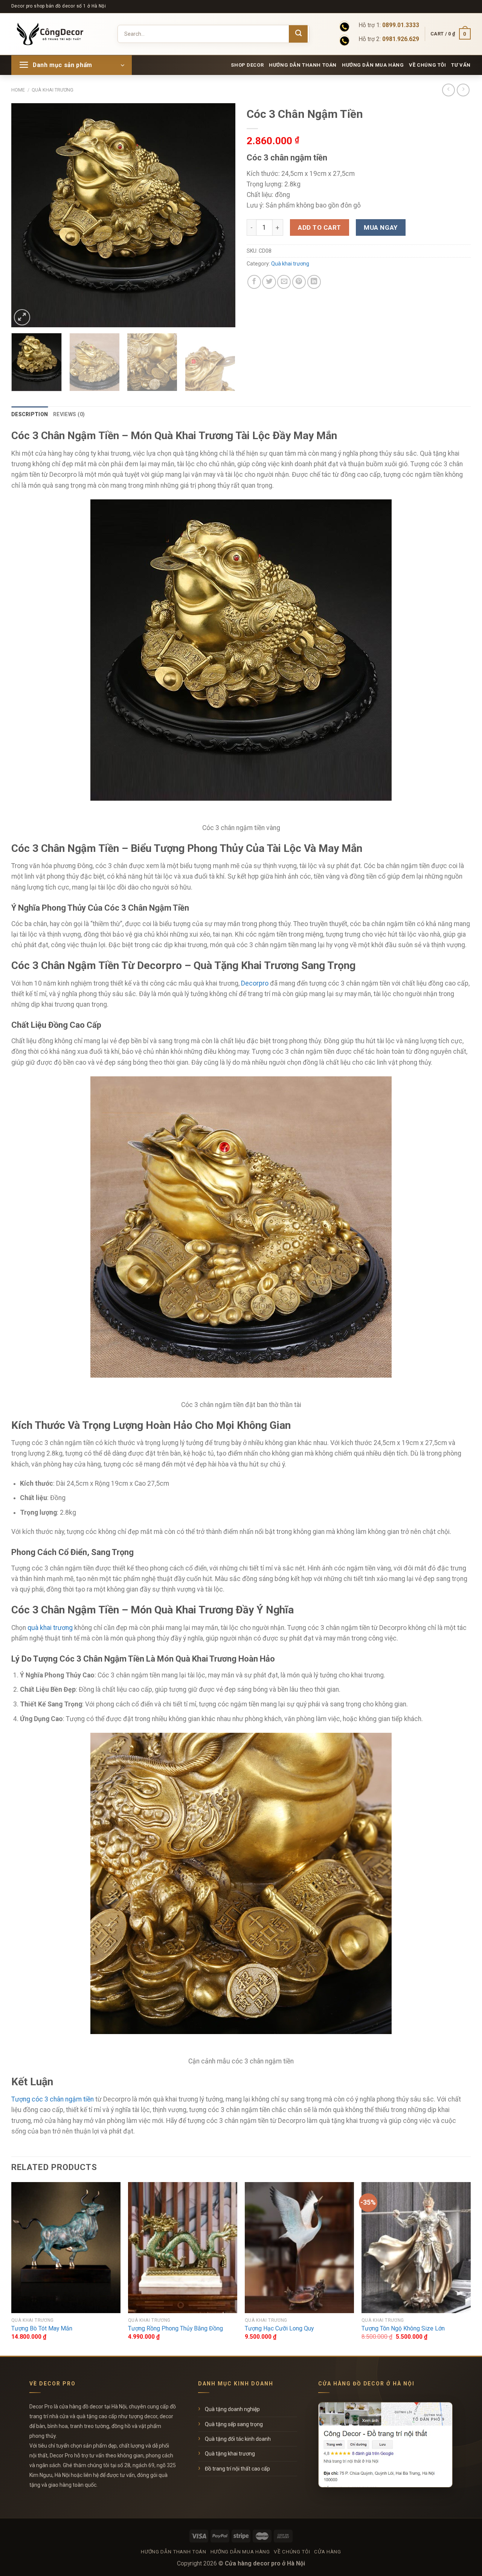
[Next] (221, 215)
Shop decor (247, 65)
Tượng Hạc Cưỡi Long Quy (279, 2328)
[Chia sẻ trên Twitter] (269, 282)
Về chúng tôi (427, 65)
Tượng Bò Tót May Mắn (42, 2328)
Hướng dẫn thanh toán (303, 65)
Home (18, 90)
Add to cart (320, 227)
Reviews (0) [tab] (69, 414)
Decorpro (255, 983)
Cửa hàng (327, 2552)
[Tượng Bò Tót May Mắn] (66, 2248)
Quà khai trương (53, 90)
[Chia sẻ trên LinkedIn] (314, 282)
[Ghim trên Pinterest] (299, 282)
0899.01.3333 (401, 25)
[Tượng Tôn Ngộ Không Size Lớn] (416, 2248)
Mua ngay (381, 227)
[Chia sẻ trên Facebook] (254, 282)
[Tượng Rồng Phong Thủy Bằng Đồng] (183, 2248)
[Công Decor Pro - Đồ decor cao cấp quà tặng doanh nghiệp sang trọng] (55, 34)
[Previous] (25, 215)
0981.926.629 (401, 39)
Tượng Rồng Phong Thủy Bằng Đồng (175, 2328)
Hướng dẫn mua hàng (373, 65)
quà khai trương (50, 1628)
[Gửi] (298, 34)
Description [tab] (30, 414)
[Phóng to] (22, 317)
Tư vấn (461, 65)
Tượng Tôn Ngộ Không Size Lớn (403, 2328)
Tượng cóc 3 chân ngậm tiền (53, 2099)
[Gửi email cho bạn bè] (284, 282)
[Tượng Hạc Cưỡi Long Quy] (299, 2248)
